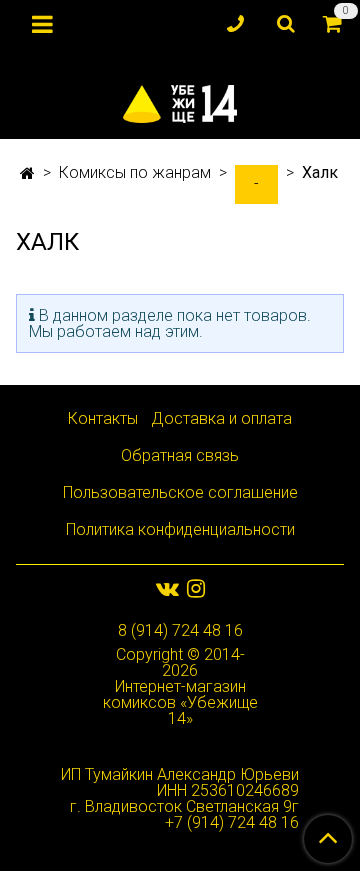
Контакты (103, 418)
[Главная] (27, 173)
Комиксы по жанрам (135, 172)
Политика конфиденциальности (180, 529)
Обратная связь (180, 455)
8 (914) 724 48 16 (180, 630)
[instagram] (196, 588)
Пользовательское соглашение (180, 492)
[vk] (167, 588)
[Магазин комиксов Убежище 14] (180, 99)
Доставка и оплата (221, 418)
